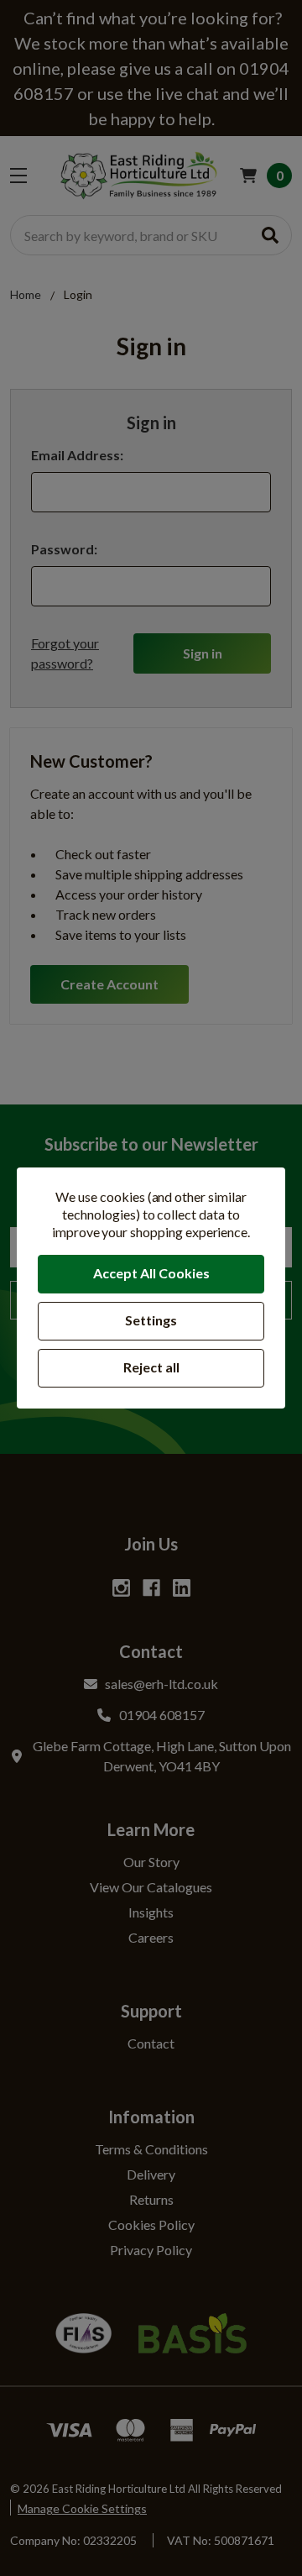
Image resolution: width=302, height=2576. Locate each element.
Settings (151, 1320)
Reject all (151, 1367)
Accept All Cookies (151, 1273)
